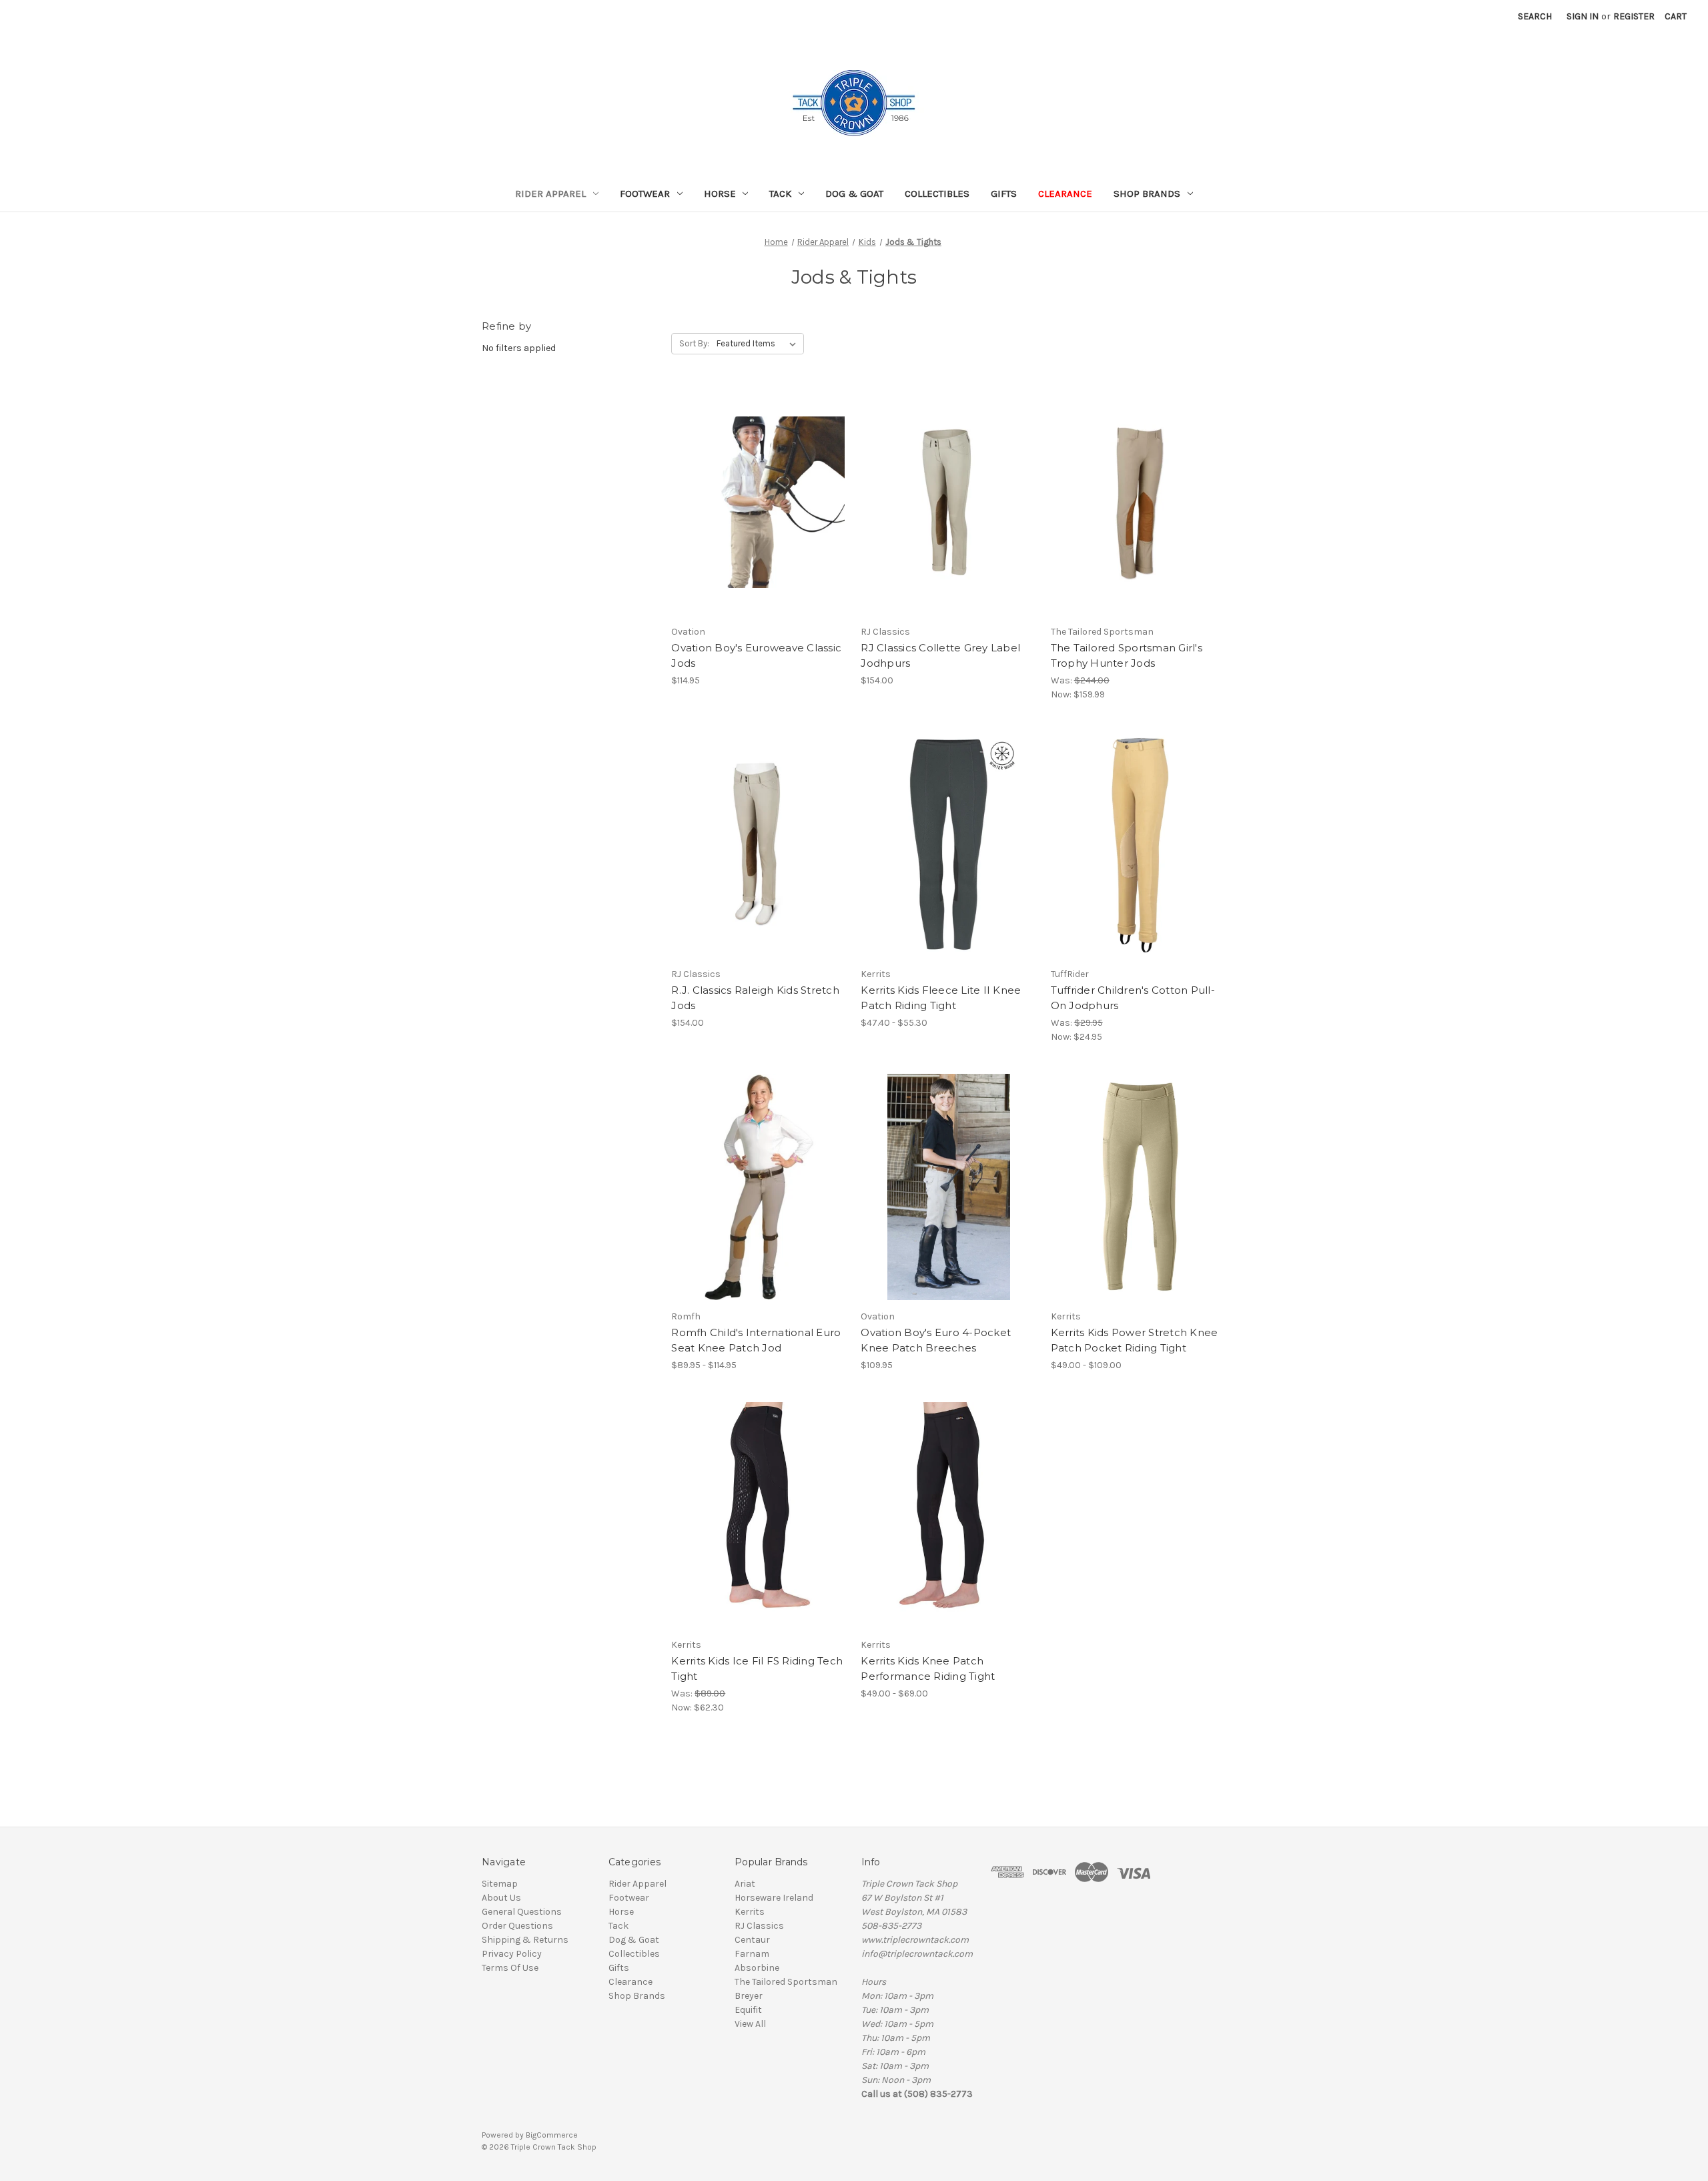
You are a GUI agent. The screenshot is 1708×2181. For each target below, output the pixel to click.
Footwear (645, 194)
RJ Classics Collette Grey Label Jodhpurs (940, 655)
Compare (755, 503)
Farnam (752, 1954)
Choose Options (759, 526)
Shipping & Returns (525, 1940)
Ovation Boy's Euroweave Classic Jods (756, 655)
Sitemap (500, 1884)
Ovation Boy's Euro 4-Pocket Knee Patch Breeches (936, 1340)
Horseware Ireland (774, 1898)
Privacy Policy (512, 1954)
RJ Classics (759, 1926)
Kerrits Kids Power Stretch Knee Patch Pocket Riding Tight (1135, 1340)
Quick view (748, 479)
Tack (780, 194)
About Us (501, 1898)
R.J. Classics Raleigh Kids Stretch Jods (755, 998)
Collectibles (937, 194)
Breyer (749, 1996)
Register (1634, 16)
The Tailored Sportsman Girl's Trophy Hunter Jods (1127, 655)
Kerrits (750, 1912)
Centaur (752, 1940)
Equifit (748, 2010)
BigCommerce (552, 2135)
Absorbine (757, 1968)
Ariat (745, 1884)
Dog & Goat (854, 194)
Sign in (1583, 16)
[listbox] (759, 344)
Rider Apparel (550, 194)
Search (1535, 16)
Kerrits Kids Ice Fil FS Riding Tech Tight (757, 1668)
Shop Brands (1147, 194)
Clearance (1065, 194)
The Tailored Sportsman (786, 1982)
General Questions (522, 1912)
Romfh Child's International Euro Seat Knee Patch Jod (756, 1340)
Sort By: (694, 343)
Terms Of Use (510, 1968)
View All (750, 2024)
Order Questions (517, 1926)
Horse (720, 194)
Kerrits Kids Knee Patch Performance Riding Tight (928, 1668)
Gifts (1004, 194)
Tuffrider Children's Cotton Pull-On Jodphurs (1133, 998)
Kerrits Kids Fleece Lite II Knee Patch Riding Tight (941, 998)
